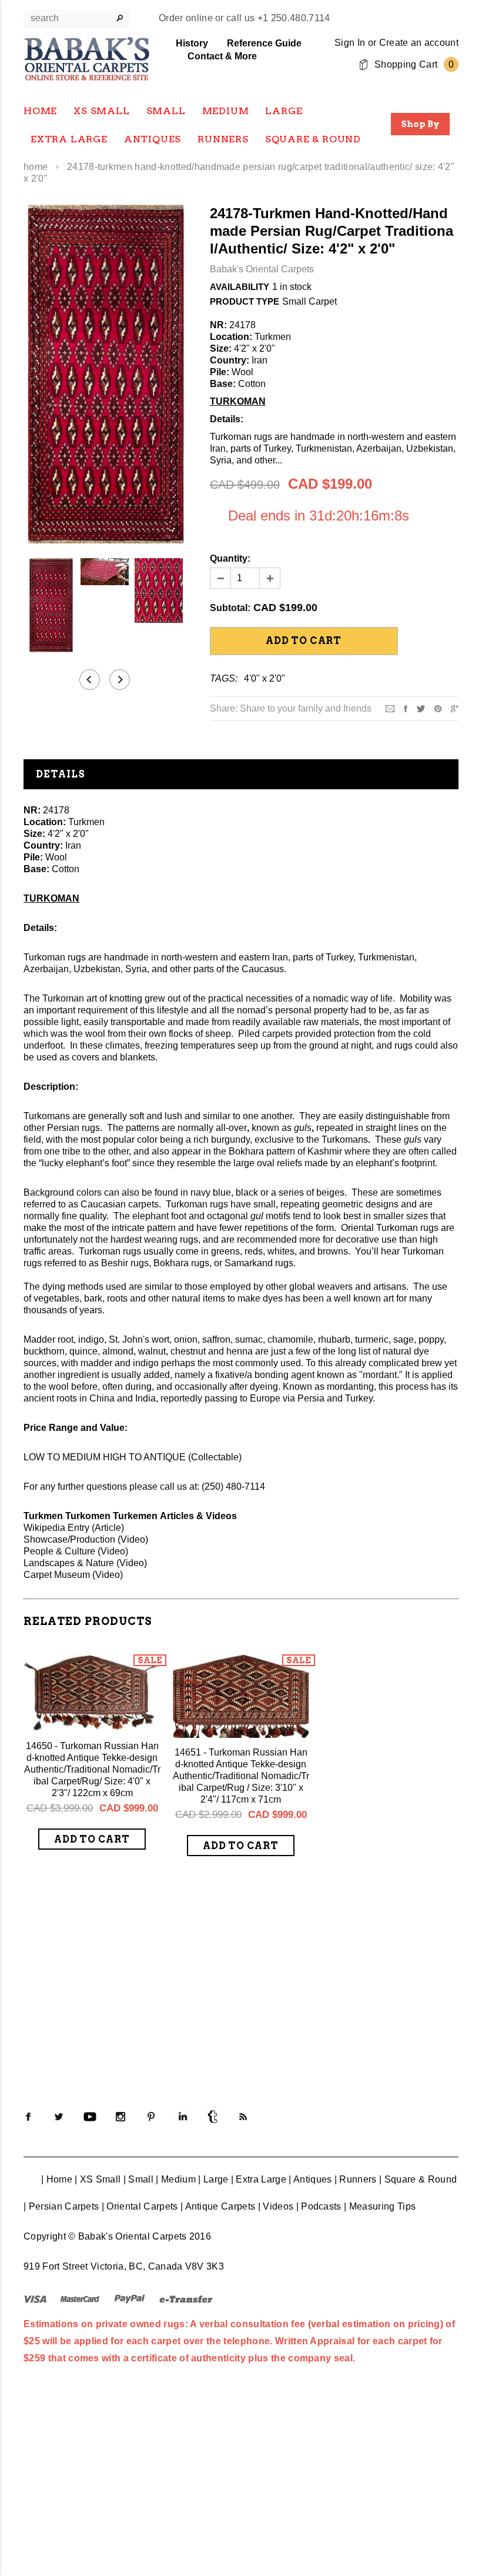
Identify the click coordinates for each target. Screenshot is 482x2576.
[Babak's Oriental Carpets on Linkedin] (182, 2117)
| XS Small (98, 2179)
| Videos (276, 2206)
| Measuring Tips (380, 2206)
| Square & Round (418, 2179)
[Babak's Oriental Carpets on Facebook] (28, 2117)
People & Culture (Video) (76, 1551)
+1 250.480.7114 (294, 18)
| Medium (176, 2179)
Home (36, 167)
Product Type (245, 301)
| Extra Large (259, 2179)
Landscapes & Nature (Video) (85, 1563)
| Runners (356, 2179)
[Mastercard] (80, 2299)
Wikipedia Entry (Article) (74, 1528)
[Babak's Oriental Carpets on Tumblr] (213, 2117)
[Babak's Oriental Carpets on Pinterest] (151, 2117)
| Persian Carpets (61, 2206)
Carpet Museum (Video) (73, 1575)
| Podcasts (319, 2206)
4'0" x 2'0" (265, 678)
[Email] (390, 708)
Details (61, 774)
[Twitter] (421, 708)
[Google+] (455, 708)
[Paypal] (130, 2299)
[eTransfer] (186, 2299)
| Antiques (310, 2179)
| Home (57, 2179)
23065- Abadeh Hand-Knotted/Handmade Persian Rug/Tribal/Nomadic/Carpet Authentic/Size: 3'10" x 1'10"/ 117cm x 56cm (390, 1969)
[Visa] (35, 2299)
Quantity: (230, 558)
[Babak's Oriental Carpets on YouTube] (90, 2117)
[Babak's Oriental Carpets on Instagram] (120, 2117)
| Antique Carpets (218, 2206)
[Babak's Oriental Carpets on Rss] (243, 2117)
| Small (138, 2179)
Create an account (419, 43)
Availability (240, 287)
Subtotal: (230, 608)
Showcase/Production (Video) (86, 1539)
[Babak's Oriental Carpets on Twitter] (59, 2117)
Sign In (350, 43)
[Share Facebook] (406, 708)
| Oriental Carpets (140, 2206)
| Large (213, 2179)
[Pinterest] (438, 708)
